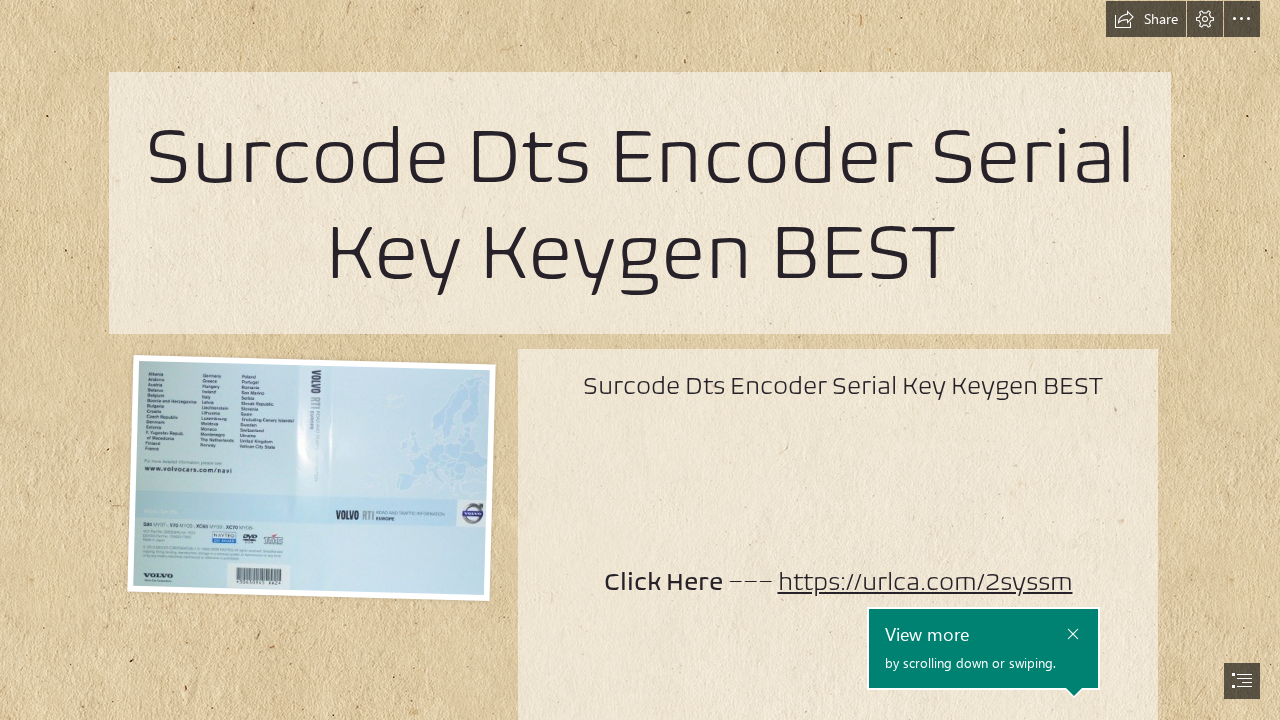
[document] (640, 360)
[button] (1146, 19)
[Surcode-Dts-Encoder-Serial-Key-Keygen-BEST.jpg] (311, 477)
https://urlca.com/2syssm (925, 581)
